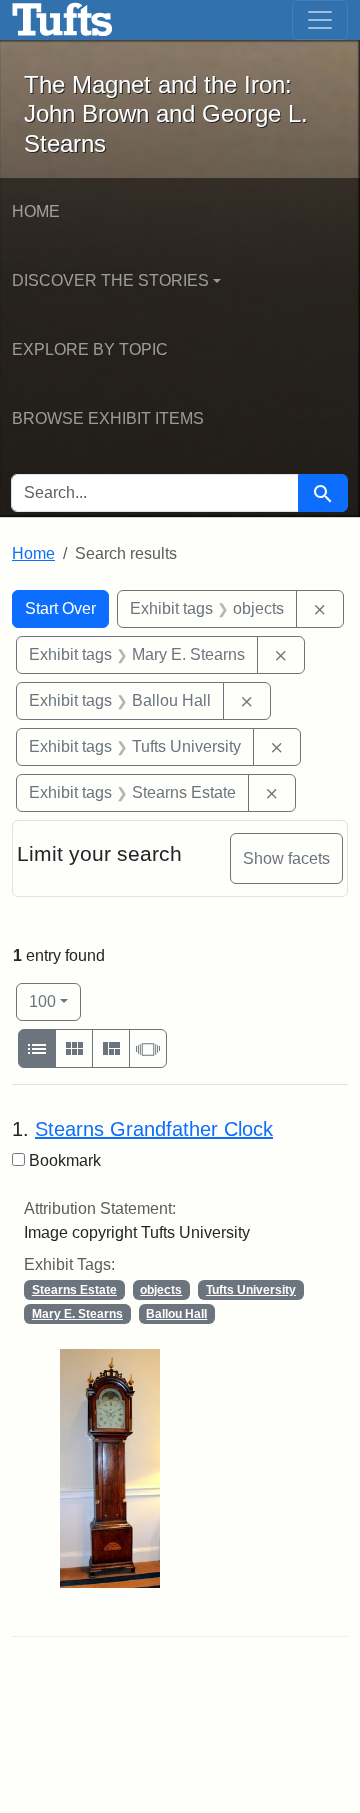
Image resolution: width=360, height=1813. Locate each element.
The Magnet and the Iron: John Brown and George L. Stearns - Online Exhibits (62, 20)
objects (161, 1290)
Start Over (60, 608)
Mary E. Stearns (77, 1314)
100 (55, 1001)
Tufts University (251, 1290)
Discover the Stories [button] (110, 280)
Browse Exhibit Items (108, 418)
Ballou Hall (176, 1314)
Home (36, 211)
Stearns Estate (74, 1290)
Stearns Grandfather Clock (154, 1129)
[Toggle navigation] (320, 20)
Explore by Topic (90, 349)
